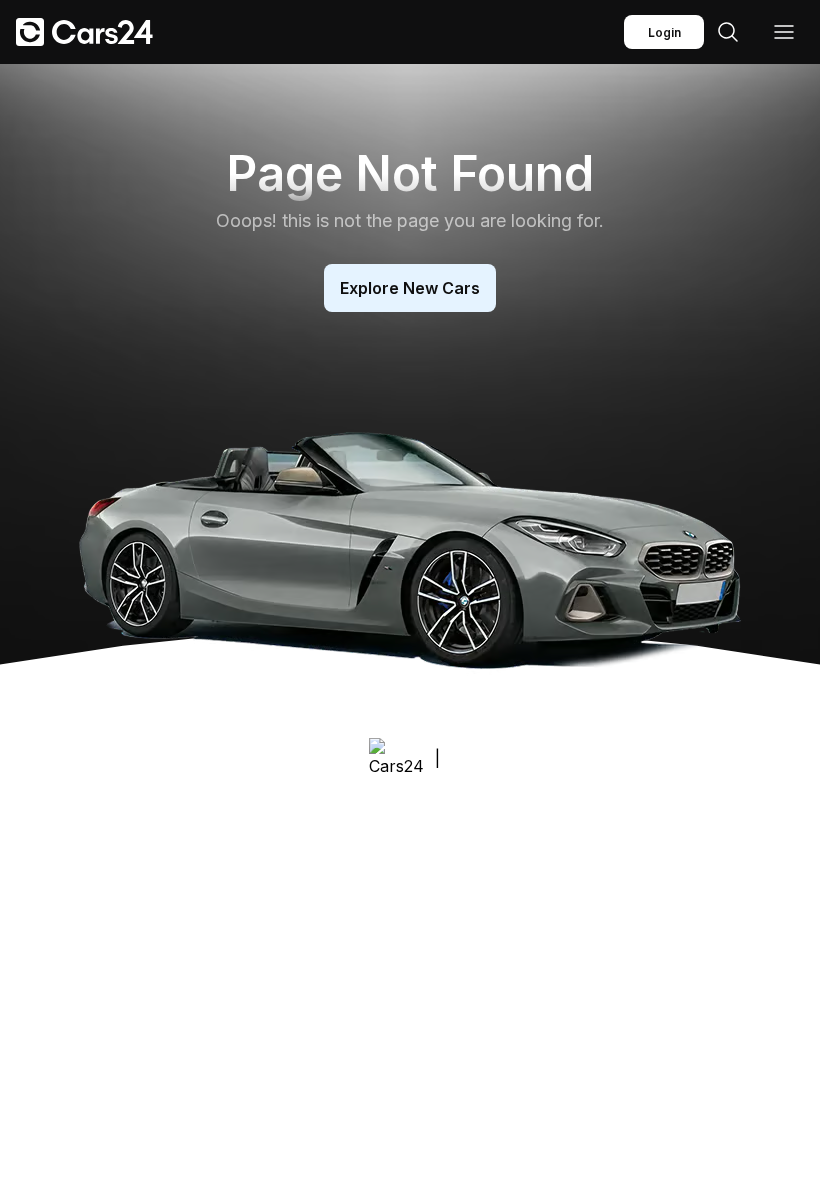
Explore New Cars (410, 288)
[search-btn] (728, 32)
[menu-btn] (784, 32)
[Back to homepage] (84, 32)
